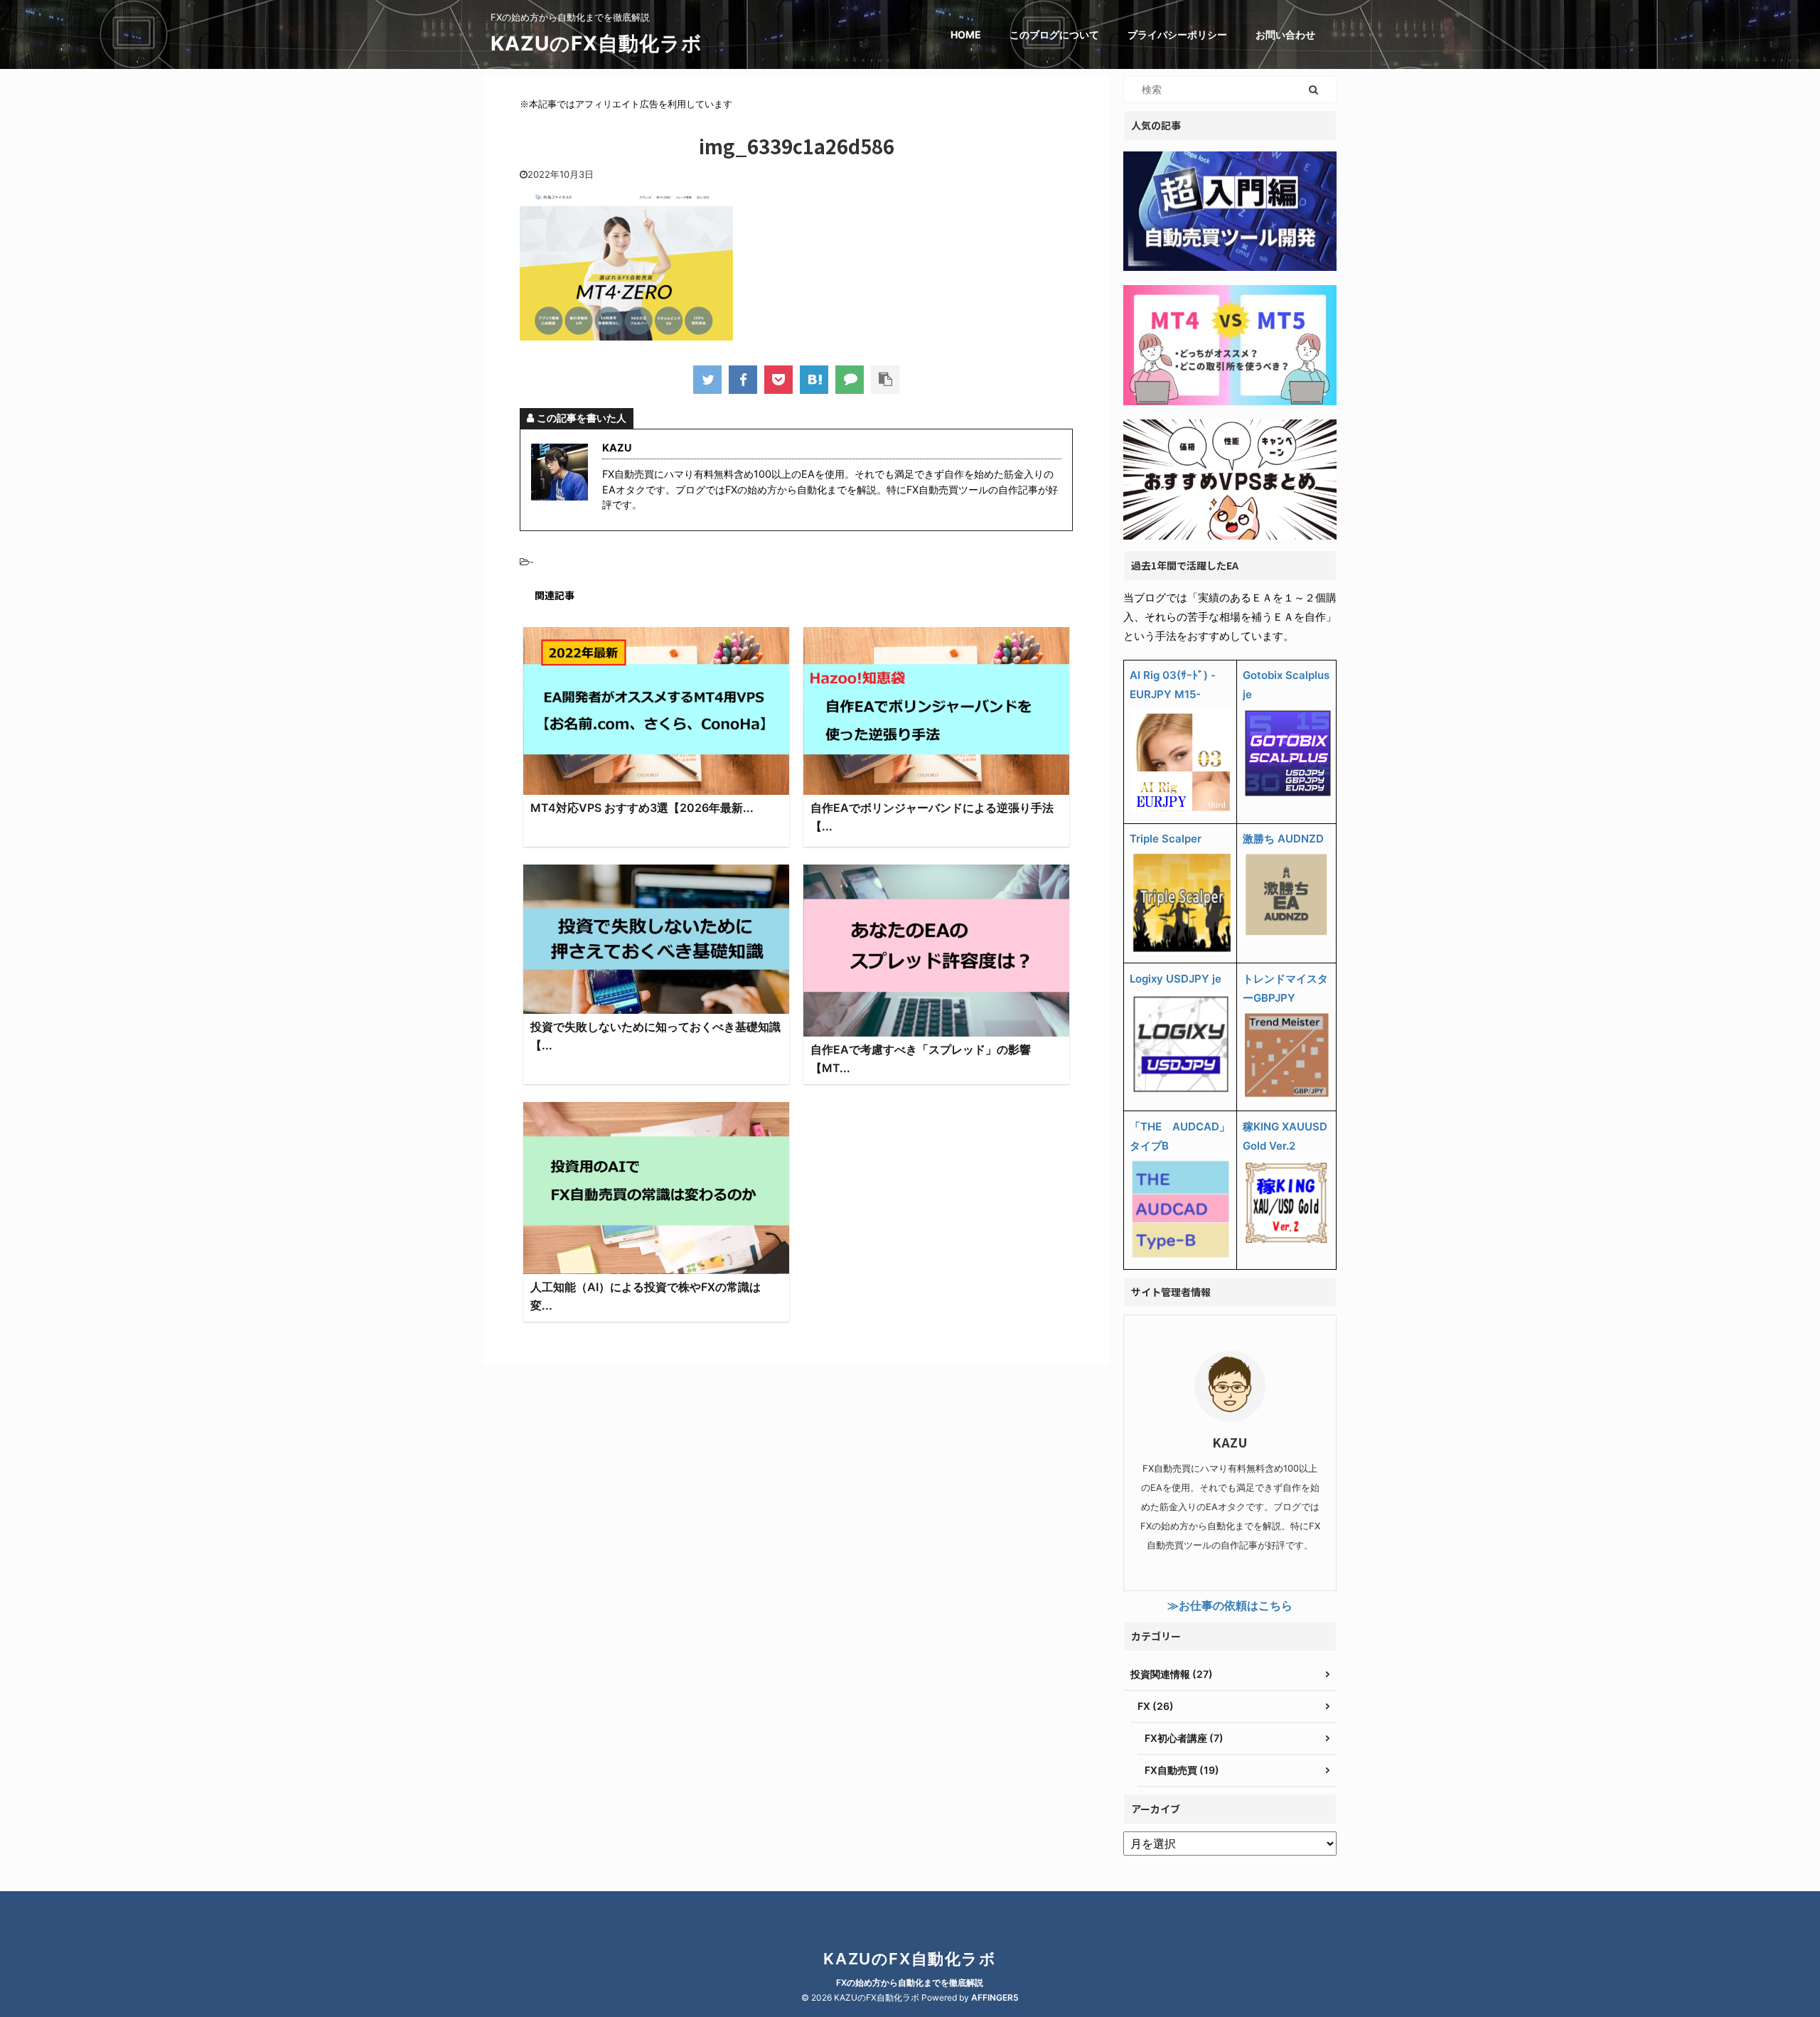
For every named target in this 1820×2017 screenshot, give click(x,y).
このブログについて (1054, 34)
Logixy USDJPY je (1176, 979)
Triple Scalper (1166, 839)
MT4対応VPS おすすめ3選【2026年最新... (642, 808)
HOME (966, 34)
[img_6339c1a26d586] (814, 380)
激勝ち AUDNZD (1283, 839)
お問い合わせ (1285, 34)
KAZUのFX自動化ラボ (596, 43)
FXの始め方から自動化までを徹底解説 (910, 1983)
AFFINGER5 (995, 1997)
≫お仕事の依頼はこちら (1230, 1605)
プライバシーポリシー (1177, 34)
